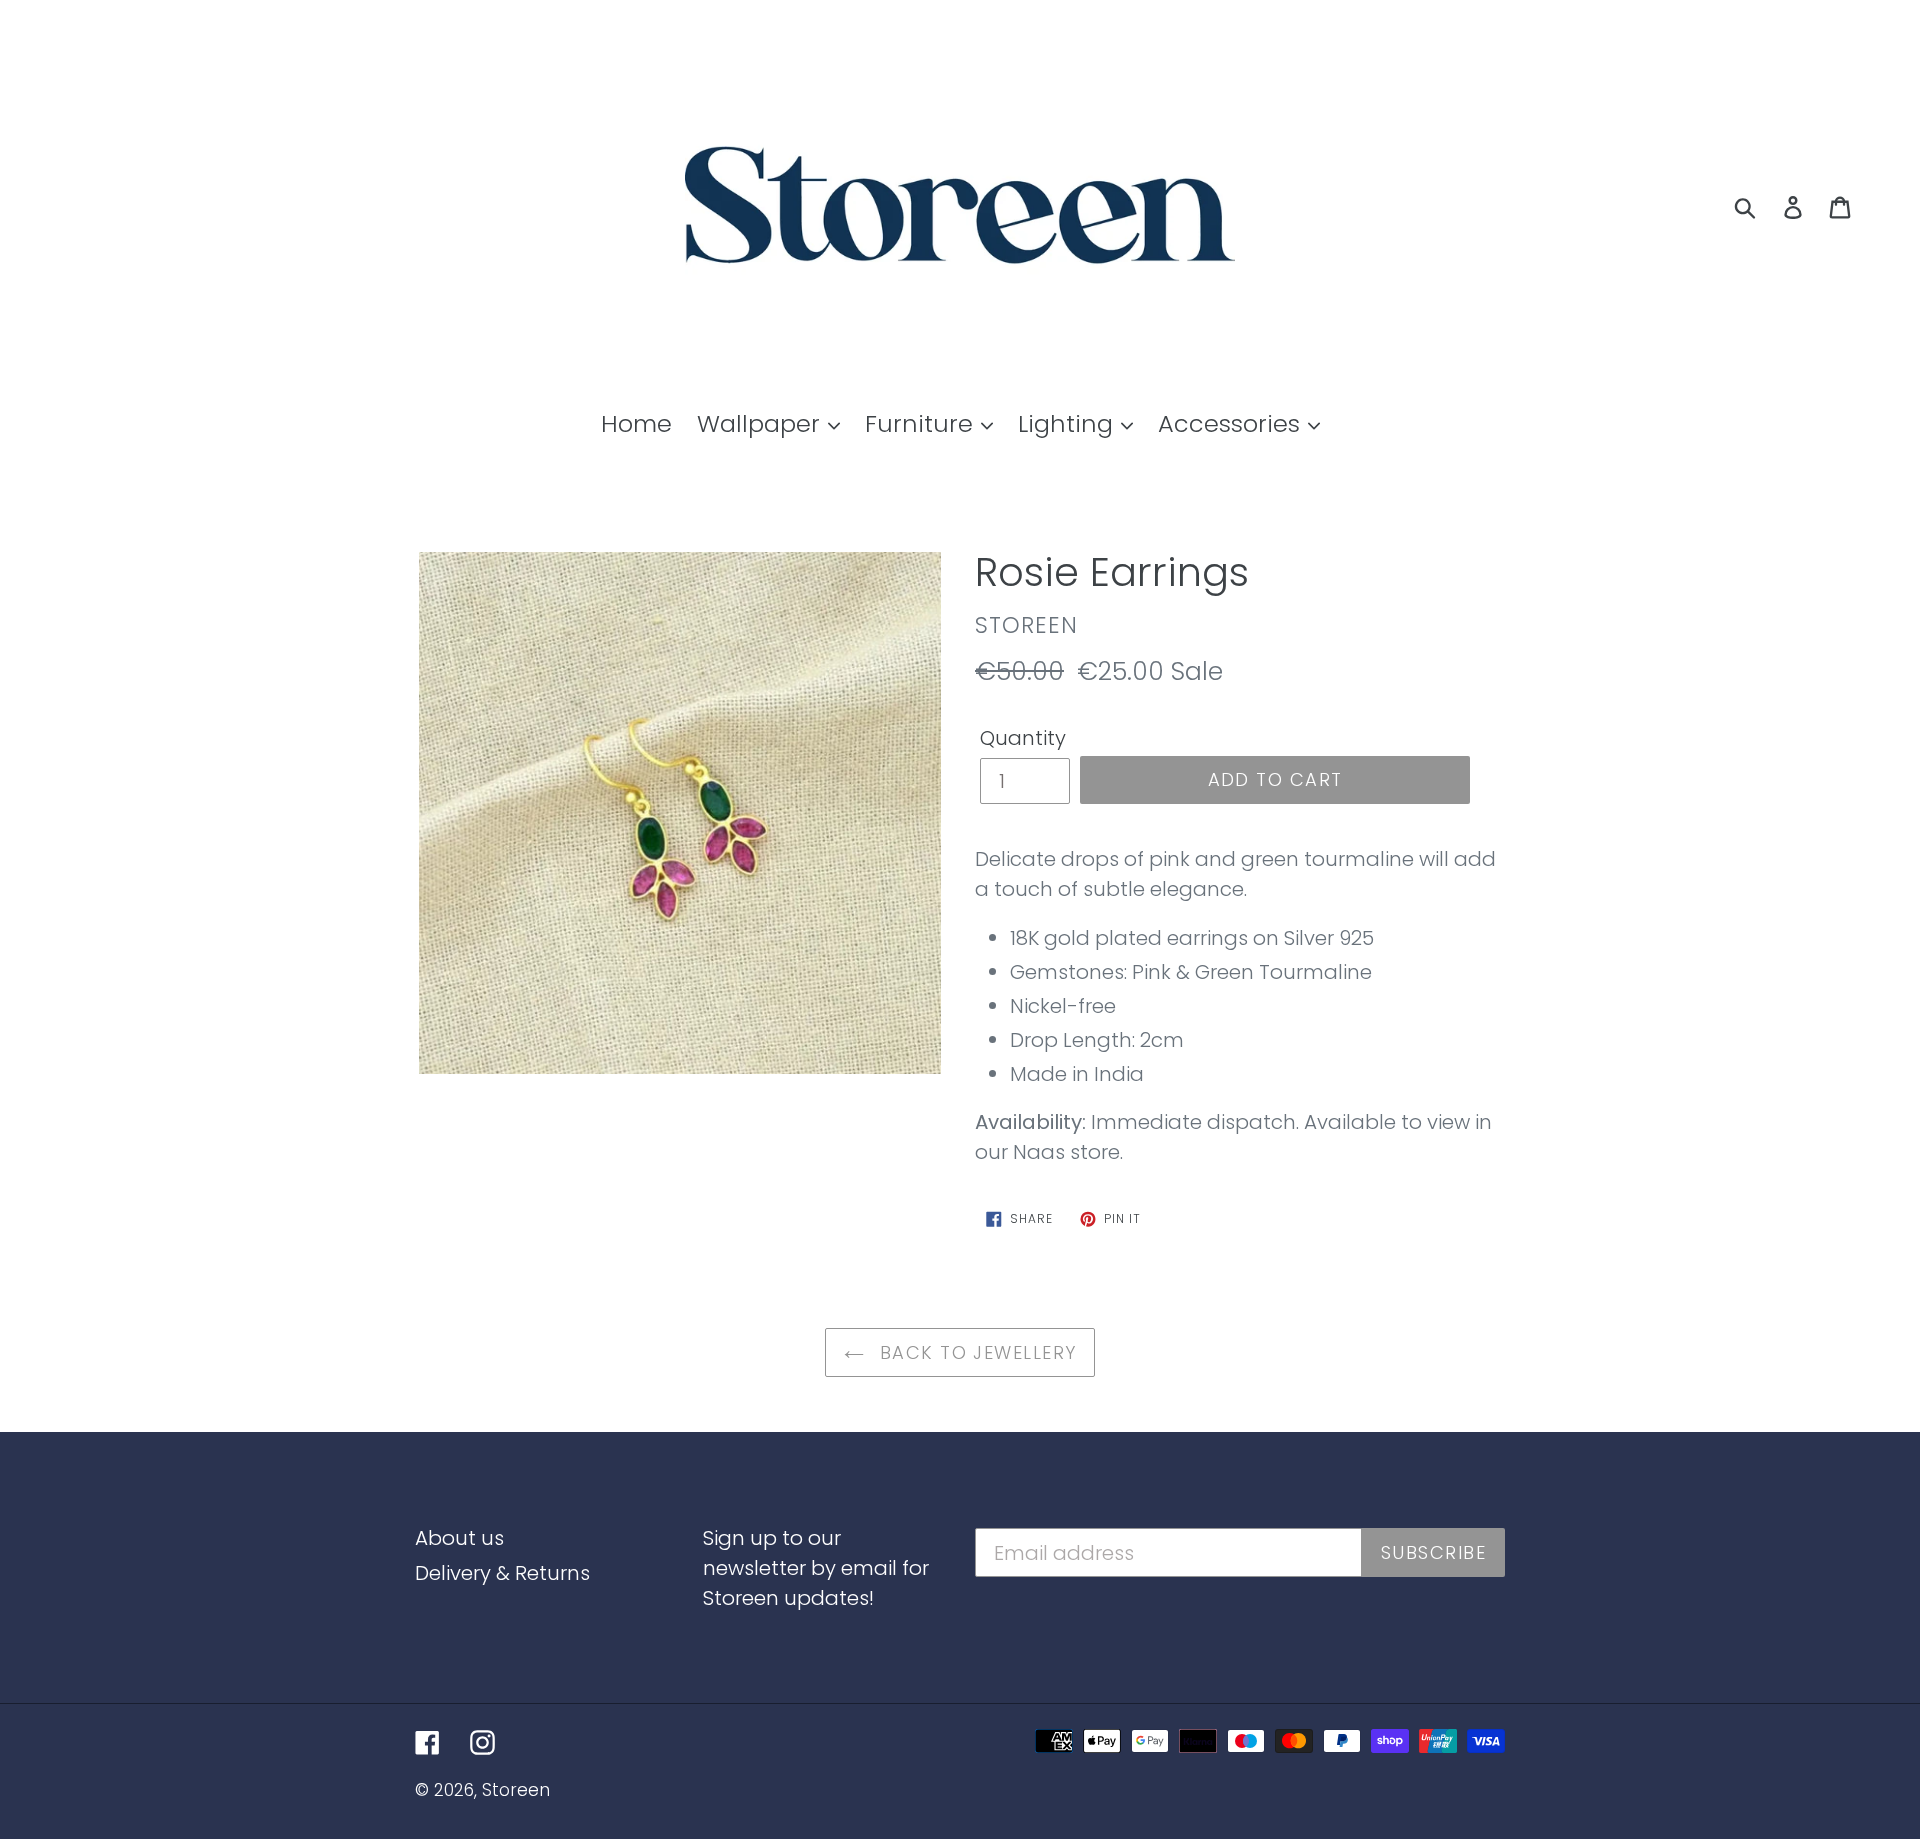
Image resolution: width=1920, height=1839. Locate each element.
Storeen (516, 1790)
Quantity (1023, 738)
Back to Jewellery (975, 1352)
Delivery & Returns (502, 1573)
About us (459, 1538)
